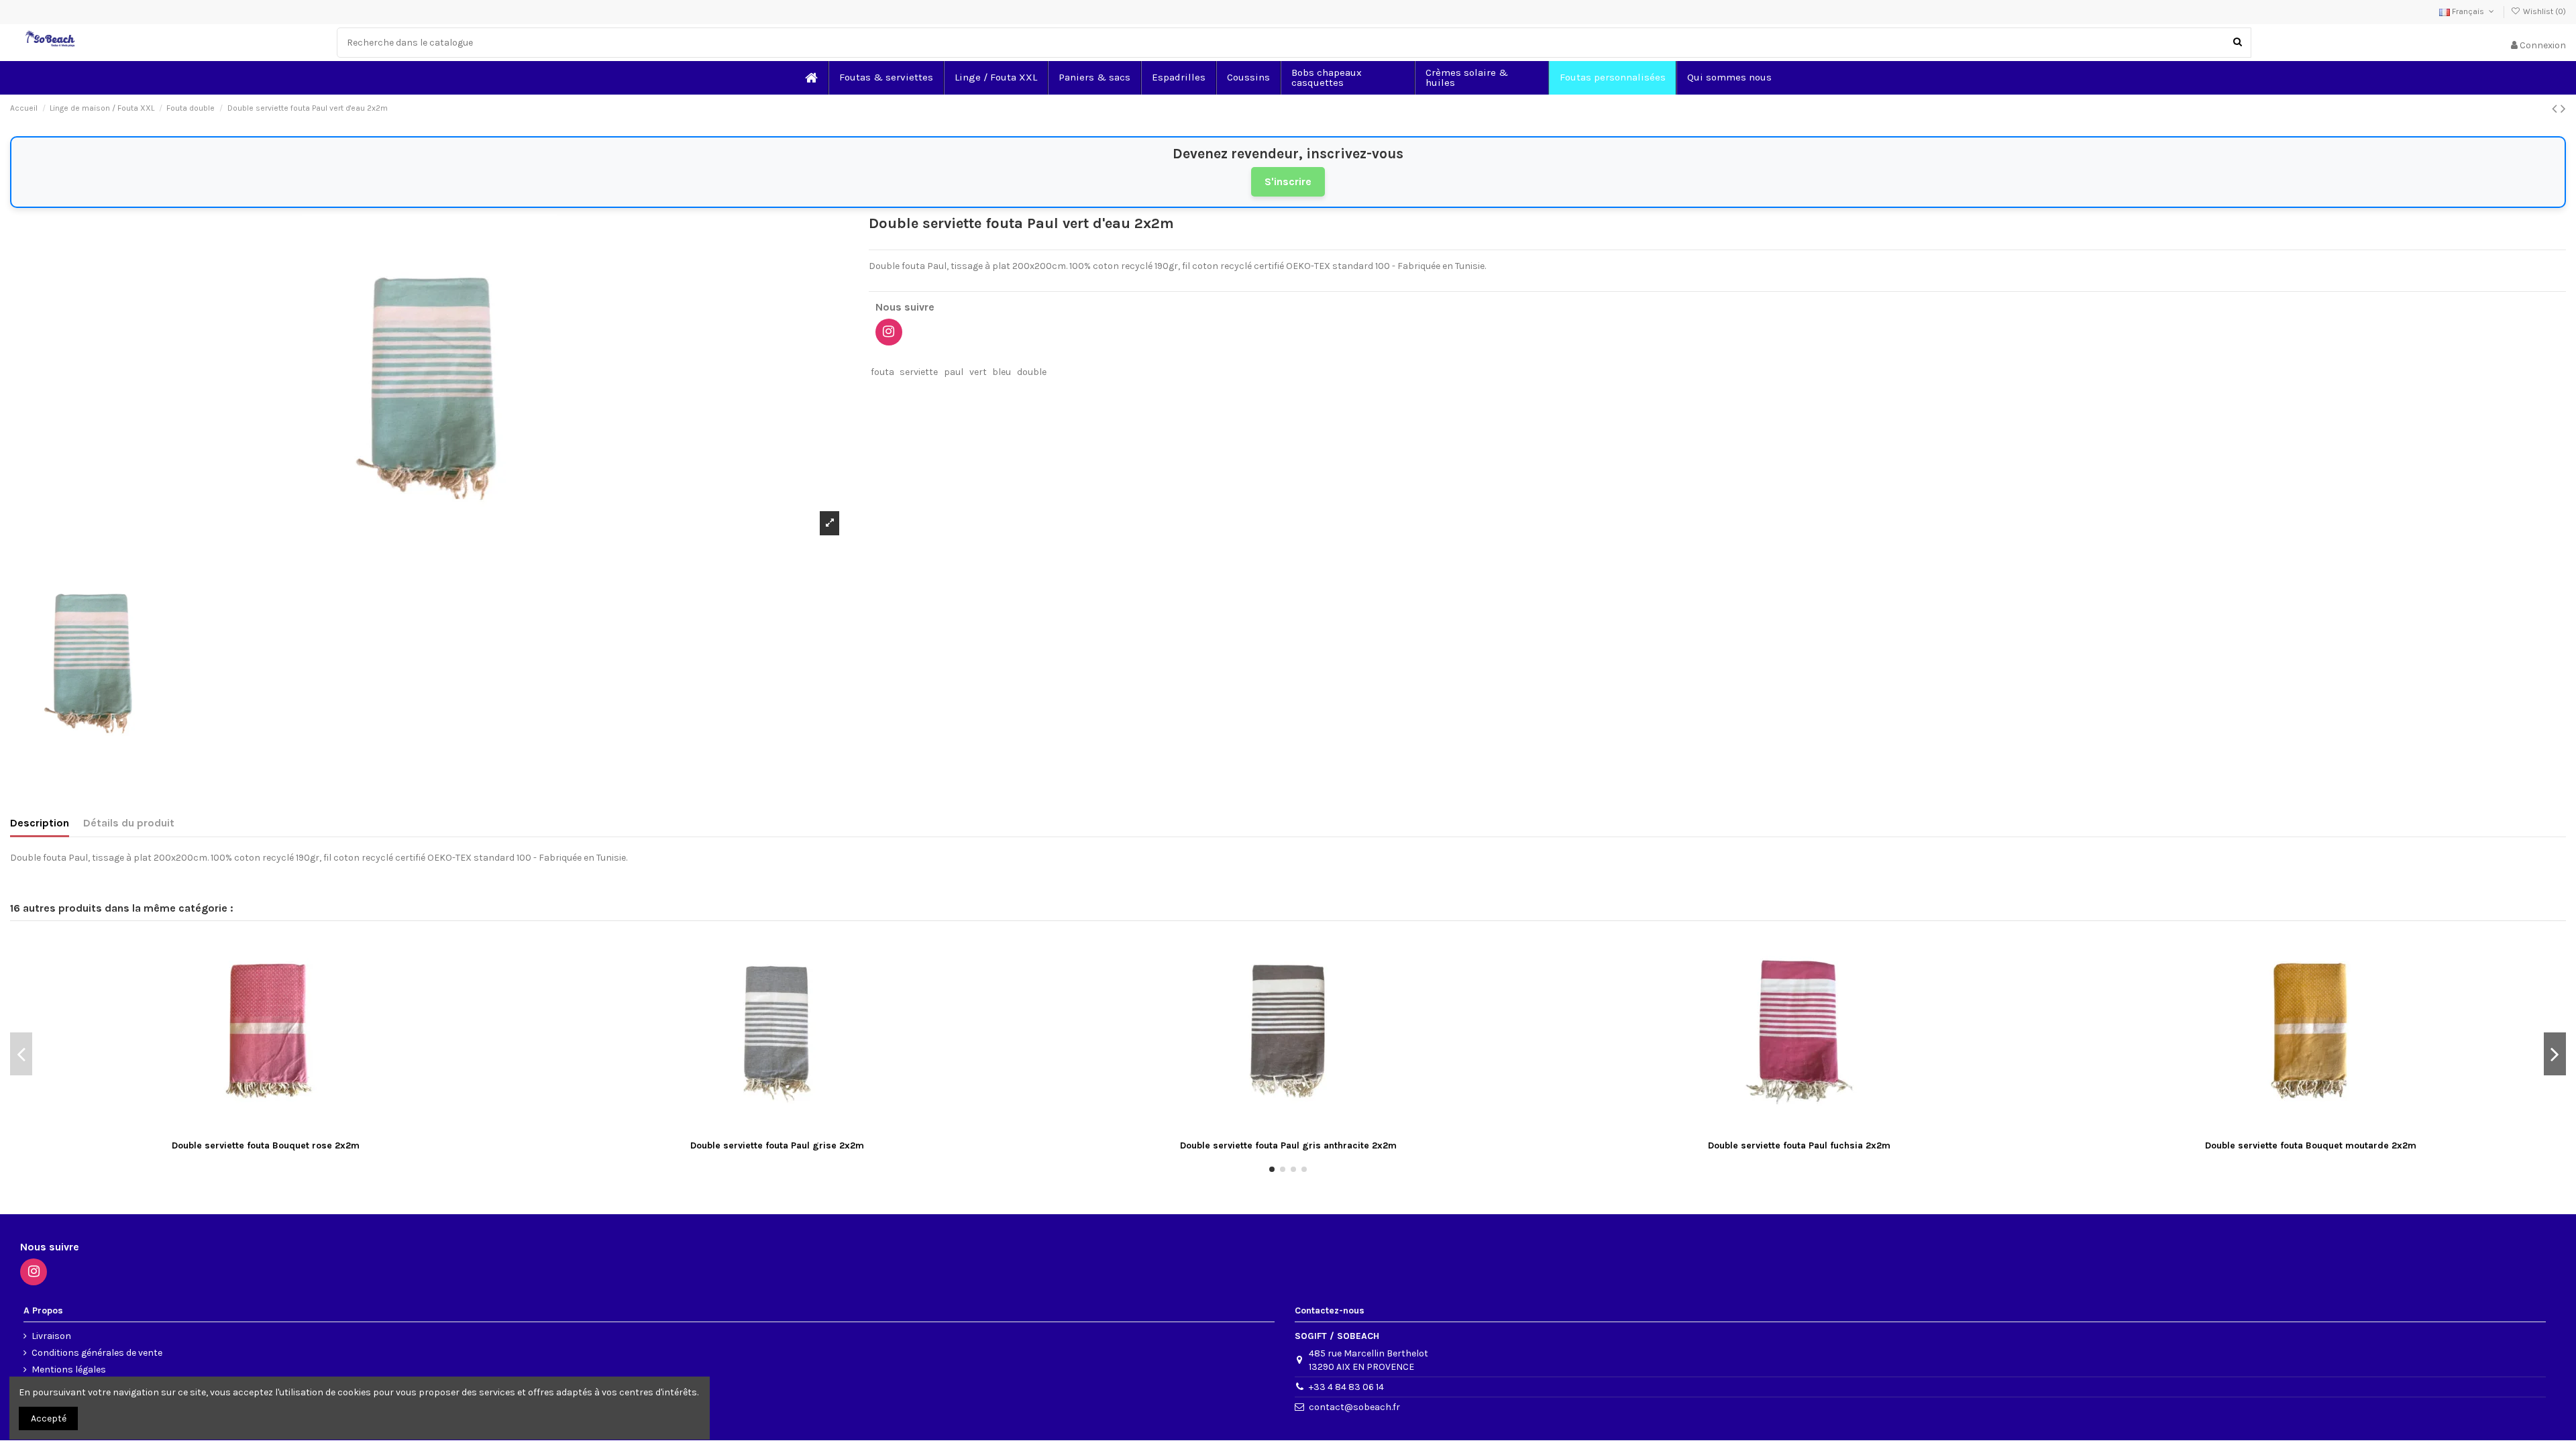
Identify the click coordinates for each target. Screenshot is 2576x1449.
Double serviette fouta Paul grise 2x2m (777, 1145)
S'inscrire (1288, 181)
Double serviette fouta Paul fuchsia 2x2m (1799, 1145)
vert (978, 372)
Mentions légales (69, 1370)
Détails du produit (129, 823)
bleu (1002, 372)
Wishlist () (2543, 11)
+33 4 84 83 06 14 (1346, 1387)
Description (40, 823)
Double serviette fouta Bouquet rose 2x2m (266, 1145)
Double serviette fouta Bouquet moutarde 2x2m (2311, 1145)
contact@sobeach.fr (1354, 1407)
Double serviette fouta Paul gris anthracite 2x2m (1288, 1145)
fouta (882, 372)
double (1032, 372)
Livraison (51, 1336)
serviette (919, 372)
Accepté (49, 1418)
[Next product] (2563, 109)
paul (954, 372)
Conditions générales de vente (97, 1353)
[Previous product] (2556, 109)
